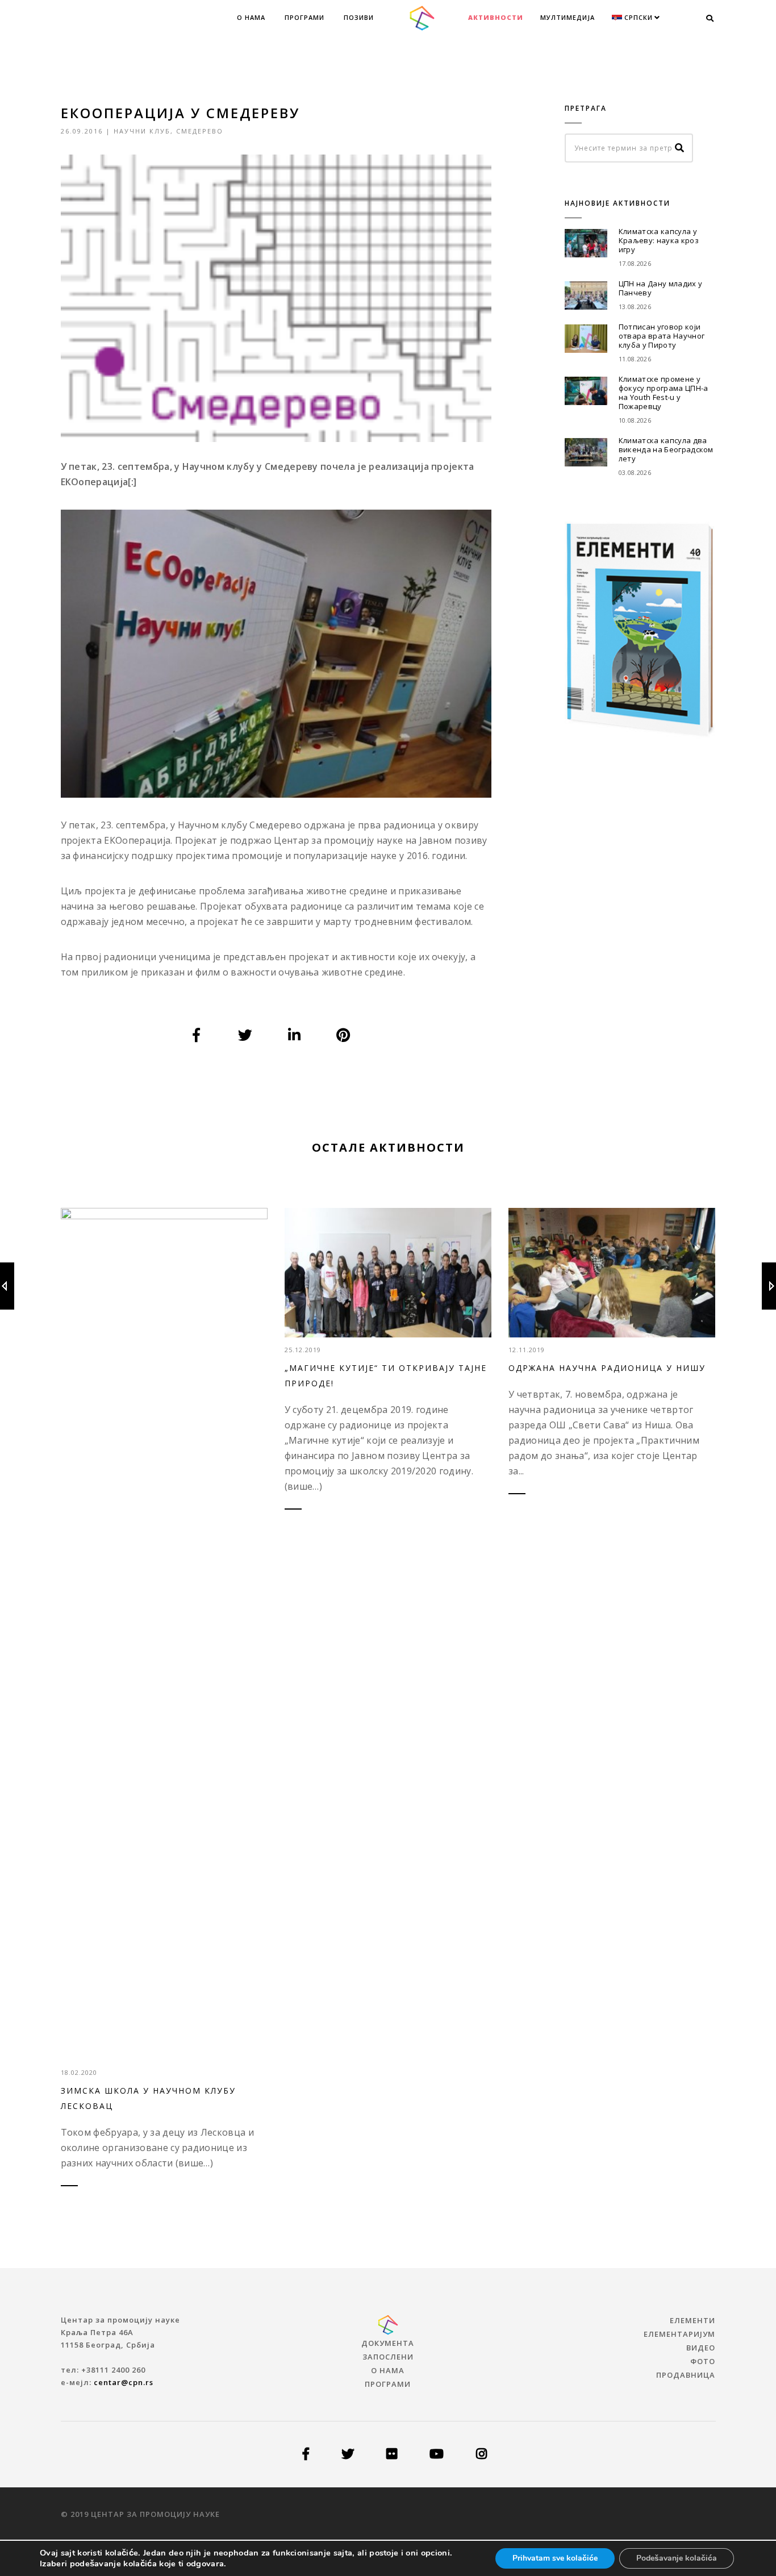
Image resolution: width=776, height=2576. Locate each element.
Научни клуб (142, 131)
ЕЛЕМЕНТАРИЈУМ (679, 2334)
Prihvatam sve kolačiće (555, 2558)
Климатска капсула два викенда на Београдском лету (666, 449)
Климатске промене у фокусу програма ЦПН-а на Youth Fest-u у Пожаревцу (664, 393)
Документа (388, 2343)
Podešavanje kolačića (677, 2558)
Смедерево (200, 131)
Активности (496, 17)
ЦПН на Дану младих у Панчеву (660, 288)
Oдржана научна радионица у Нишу (607, 1368)
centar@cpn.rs (124, 2382)
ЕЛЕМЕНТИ (692, 2320)
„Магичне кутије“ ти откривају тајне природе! (386, 1375)
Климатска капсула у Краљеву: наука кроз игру (659, 240)
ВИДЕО (701, 2348)
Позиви (359, 17)
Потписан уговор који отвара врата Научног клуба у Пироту (662, 336)
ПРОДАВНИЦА (686, 2375)
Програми (304, 17)
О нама (251, 17)
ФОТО (703, 2361)
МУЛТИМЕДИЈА (568, 17)
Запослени (388, 2357)
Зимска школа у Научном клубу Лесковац (148, 2098)
